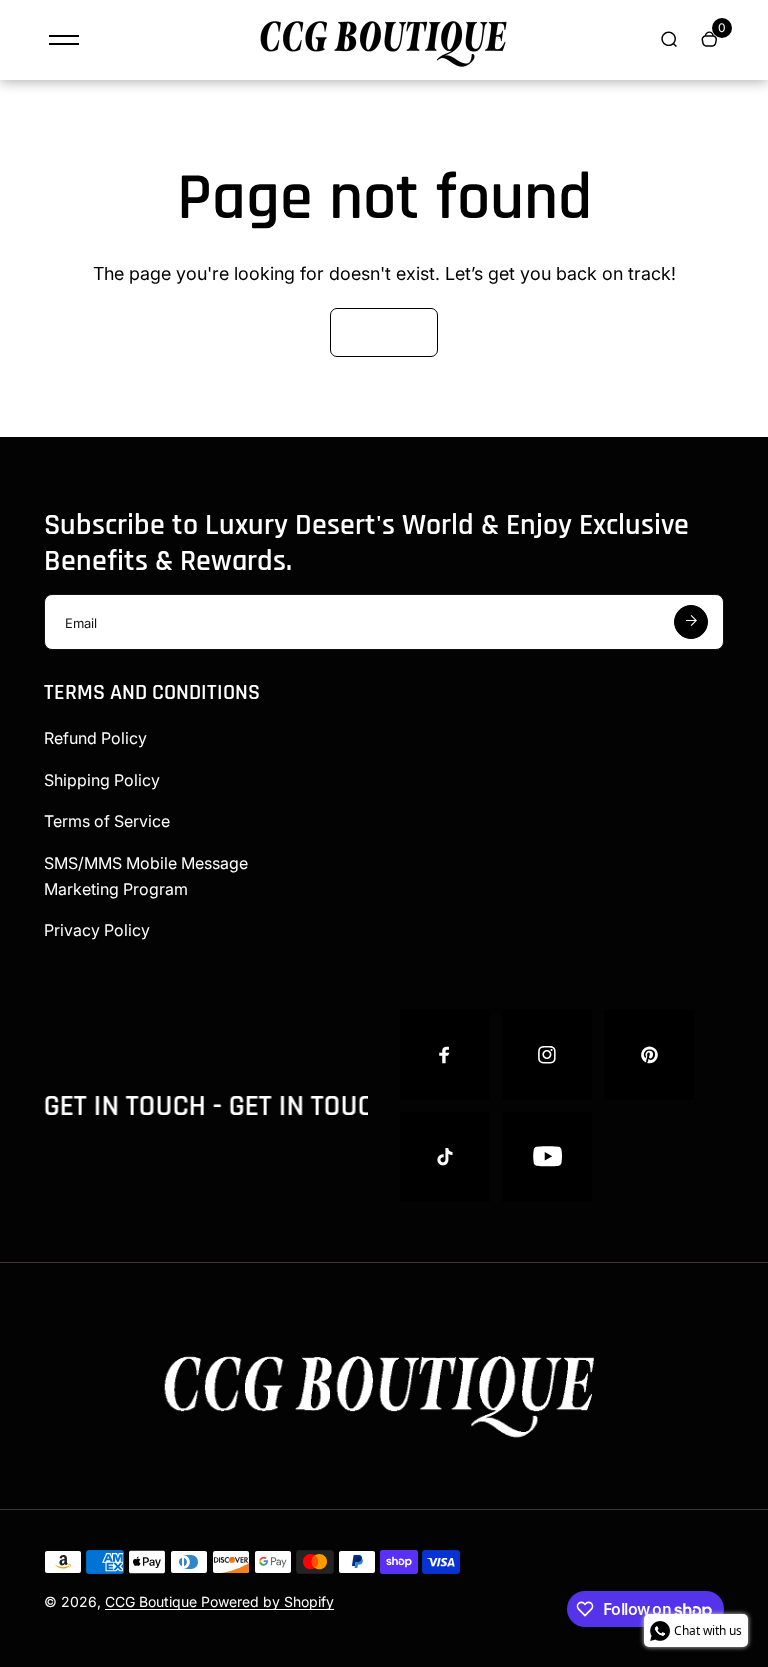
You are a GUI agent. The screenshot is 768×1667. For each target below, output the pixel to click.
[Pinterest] (649, 1055)
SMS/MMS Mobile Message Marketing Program (146, 876)
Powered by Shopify (267, 1601)
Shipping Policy (102, 780)
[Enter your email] (691, 622)
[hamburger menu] (64, 40)
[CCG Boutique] (384, 68)
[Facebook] (445, 1055)
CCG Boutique (153, 1601)
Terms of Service (107, 821)
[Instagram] (547, 1055)
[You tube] (547, 1157)
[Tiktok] (445, 1157)
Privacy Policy (97, 930)
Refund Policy (95, 738)
